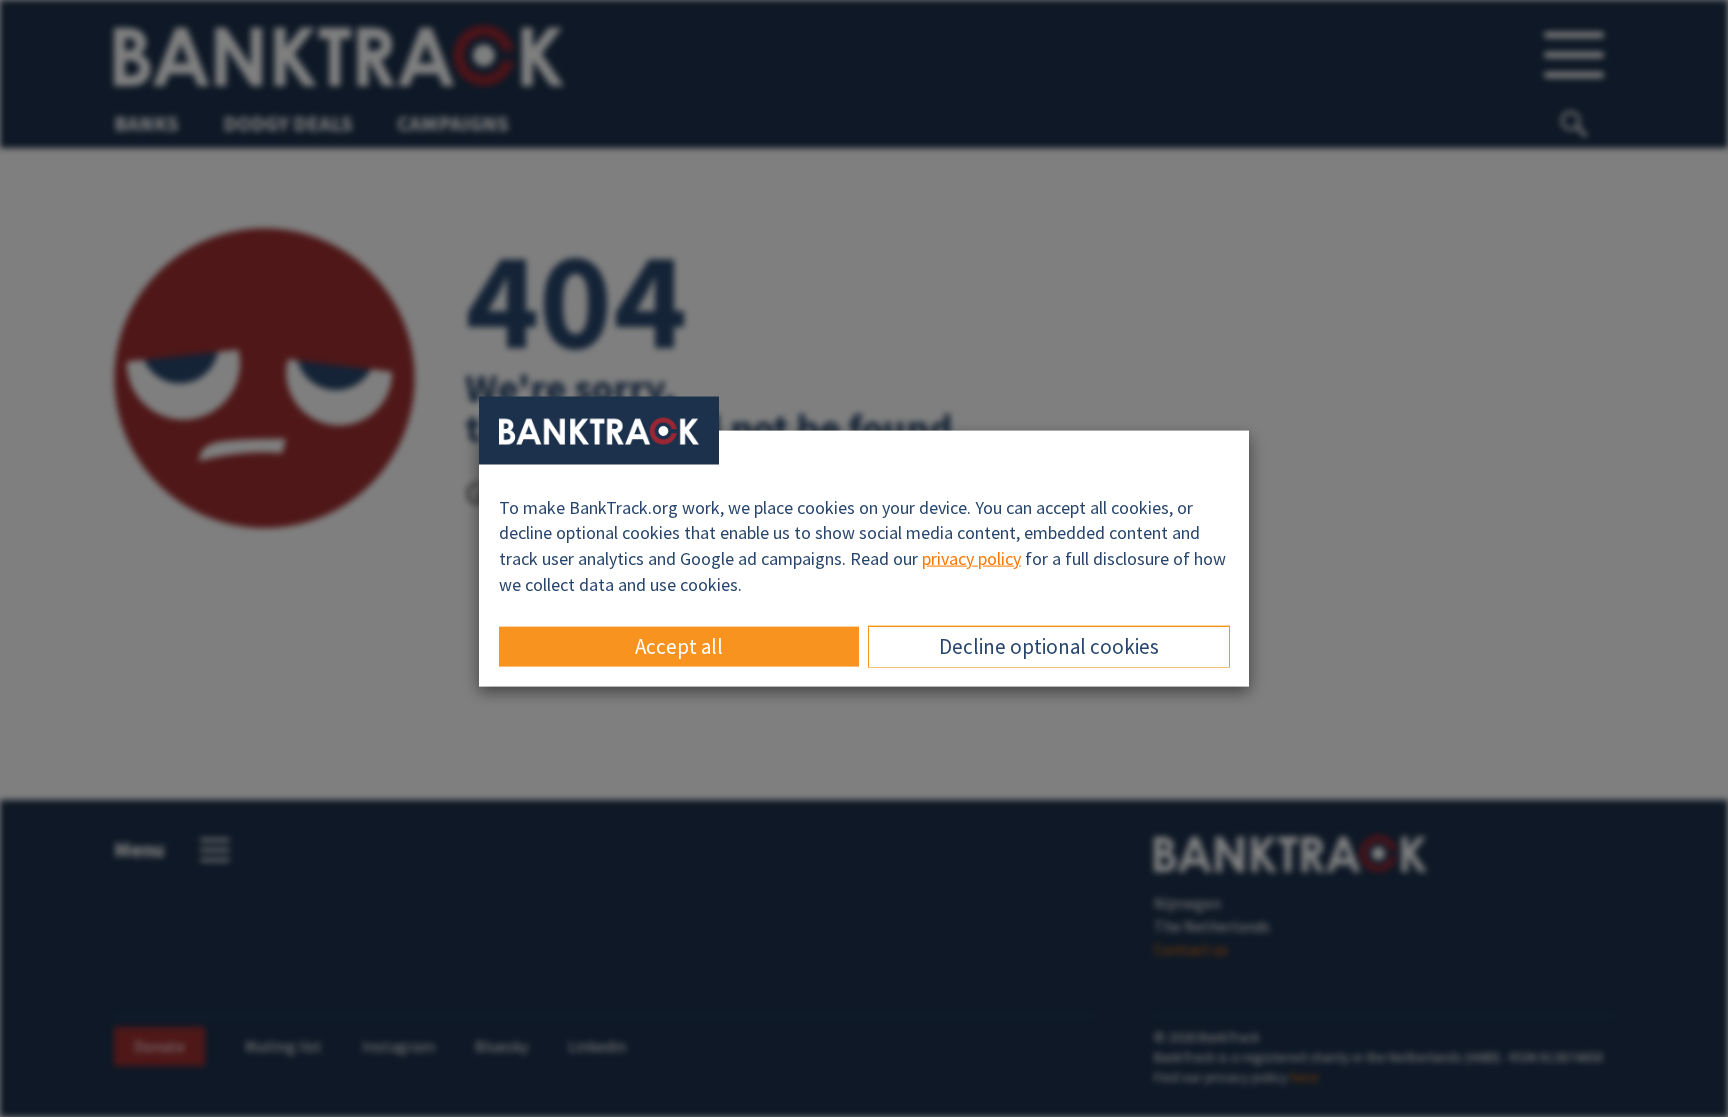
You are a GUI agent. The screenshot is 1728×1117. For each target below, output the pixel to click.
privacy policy (971, 558)
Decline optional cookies (1049, 646)
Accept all (679, 646)
